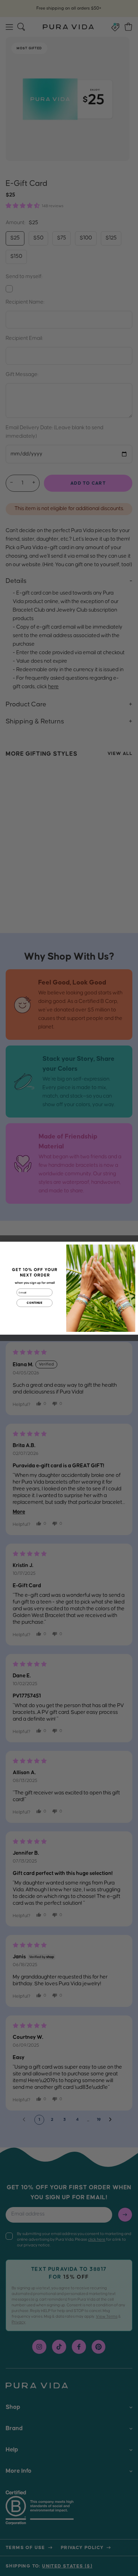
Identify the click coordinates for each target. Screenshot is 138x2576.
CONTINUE (34, 1303)
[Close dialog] (132, 1247)
